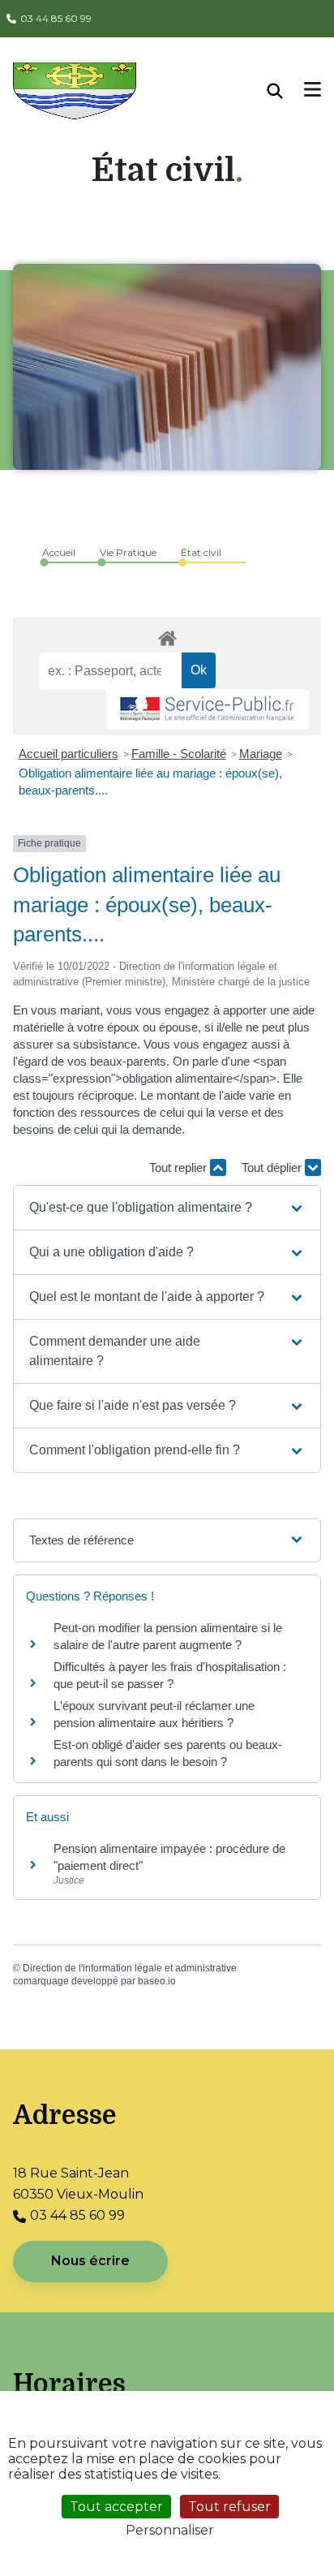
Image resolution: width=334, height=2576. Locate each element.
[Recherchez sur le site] (286, 91)
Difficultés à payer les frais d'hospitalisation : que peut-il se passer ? (170, 1675)
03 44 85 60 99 (56, 18)
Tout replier (180, 1167)
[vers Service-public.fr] (208, 710)
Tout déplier (273, 1167)
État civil (201, 552)
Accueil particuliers (69, 754)
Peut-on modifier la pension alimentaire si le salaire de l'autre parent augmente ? (168, 1636)
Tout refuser (229, 2507)
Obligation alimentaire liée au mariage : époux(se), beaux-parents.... (150, 782)
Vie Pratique (128, 552)
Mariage (261, 754)
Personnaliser (170, 2530)
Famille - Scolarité (179, 754)
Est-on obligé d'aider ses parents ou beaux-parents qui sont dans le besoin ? (168, 1753)
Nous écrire (90, 2261)
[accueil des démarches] (167, 635)
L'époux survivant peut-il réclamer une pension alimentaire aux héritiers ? (154, 1714)
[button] (167, 1208)
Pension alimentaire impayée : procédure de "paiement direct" (169, 1857)
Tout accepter (116, 2507)
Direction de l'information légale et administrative (130, 1968)
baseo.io (157, 1981)
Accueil (59, 552)
